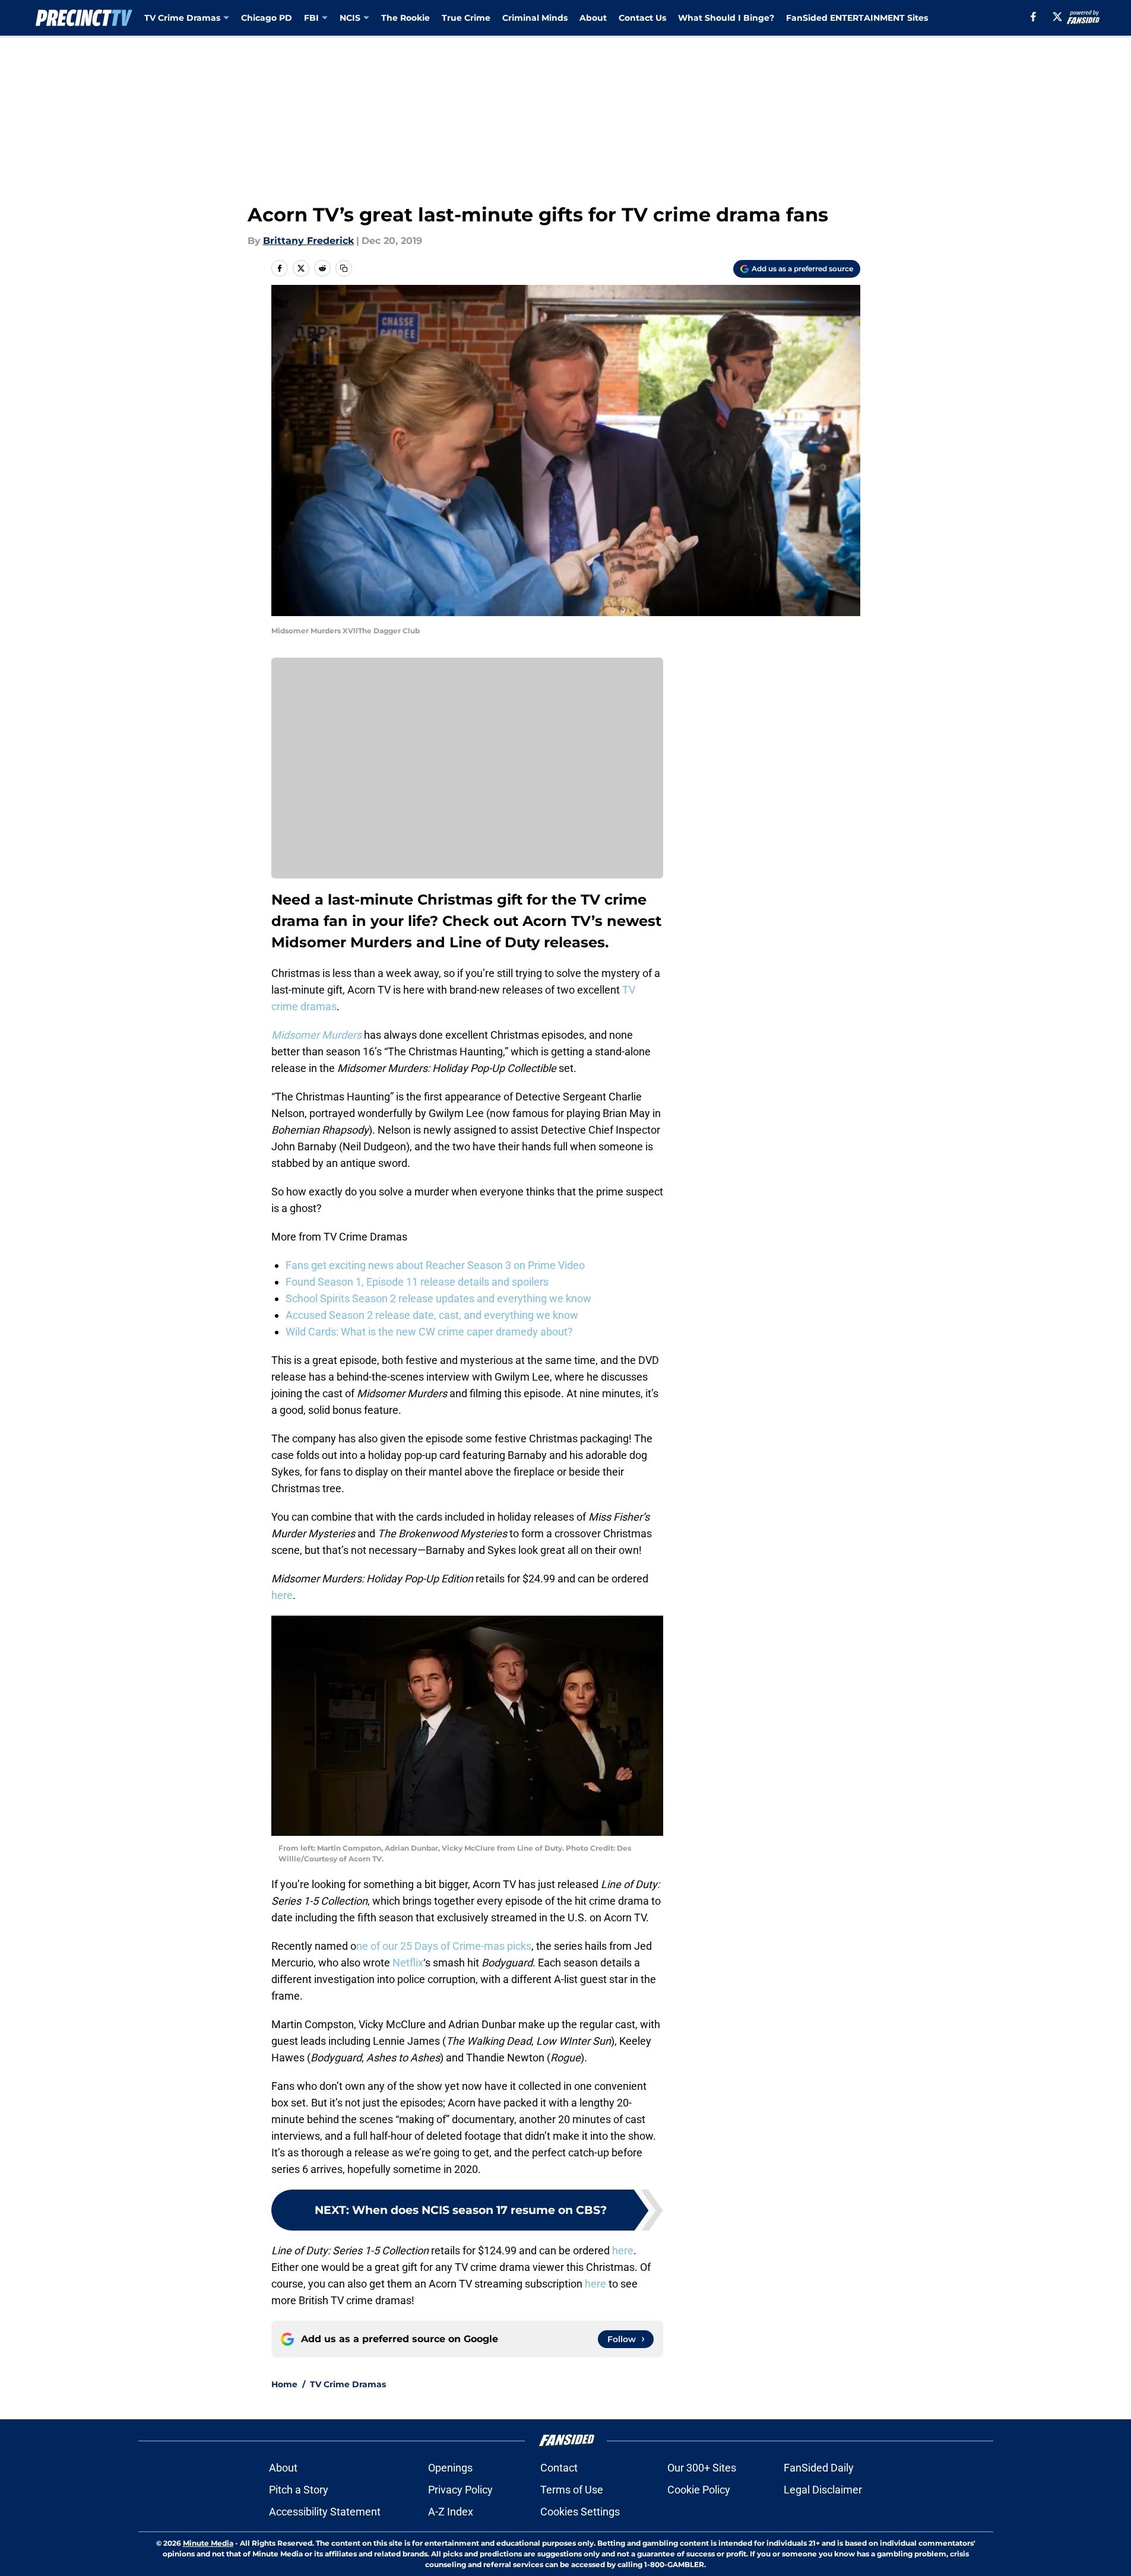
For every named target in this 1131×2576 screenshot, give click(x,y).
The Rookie (405, 18)
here (282, 1595)
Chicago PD (267, 18)
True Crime (466, 18)
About (593, 18)
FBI (311, 18)
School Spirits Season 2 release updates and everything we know (438, 1298)
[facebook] (1033, 17)
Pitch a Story (299, 2490)
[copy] (344, 268)
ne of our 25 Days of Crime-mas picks (444, 1946)
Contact (559, 2468)
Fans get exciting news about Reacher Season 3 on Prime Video (435, 1265)
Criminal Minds (535, 18)
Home (284, 2384)
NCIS (350, 18)
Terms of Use (572, 2490)
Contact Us (642, 18)
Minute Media (208, 2543)
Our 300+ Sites (702, 2468)
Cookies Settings (580, 2512)
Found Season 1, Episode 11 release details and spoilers (417, 1282)
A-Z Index (451, 2512)
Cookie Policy (699, 2490)
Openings (450, 2468)
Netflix (408, 1963)
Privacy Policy (460, 2490)
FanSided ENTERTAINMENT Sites (857, 18)
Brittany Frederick (308, 241)
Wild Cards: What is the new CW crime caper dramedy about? (429, 1332)
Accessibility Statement (325, 2512)
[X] (1057, 17)
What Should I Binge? (726, 18)
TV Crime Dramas (182, 18)
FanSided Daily (819, 2468)
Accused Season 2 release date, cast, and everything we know (432, 1315)
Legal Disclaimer (823, 2490)
